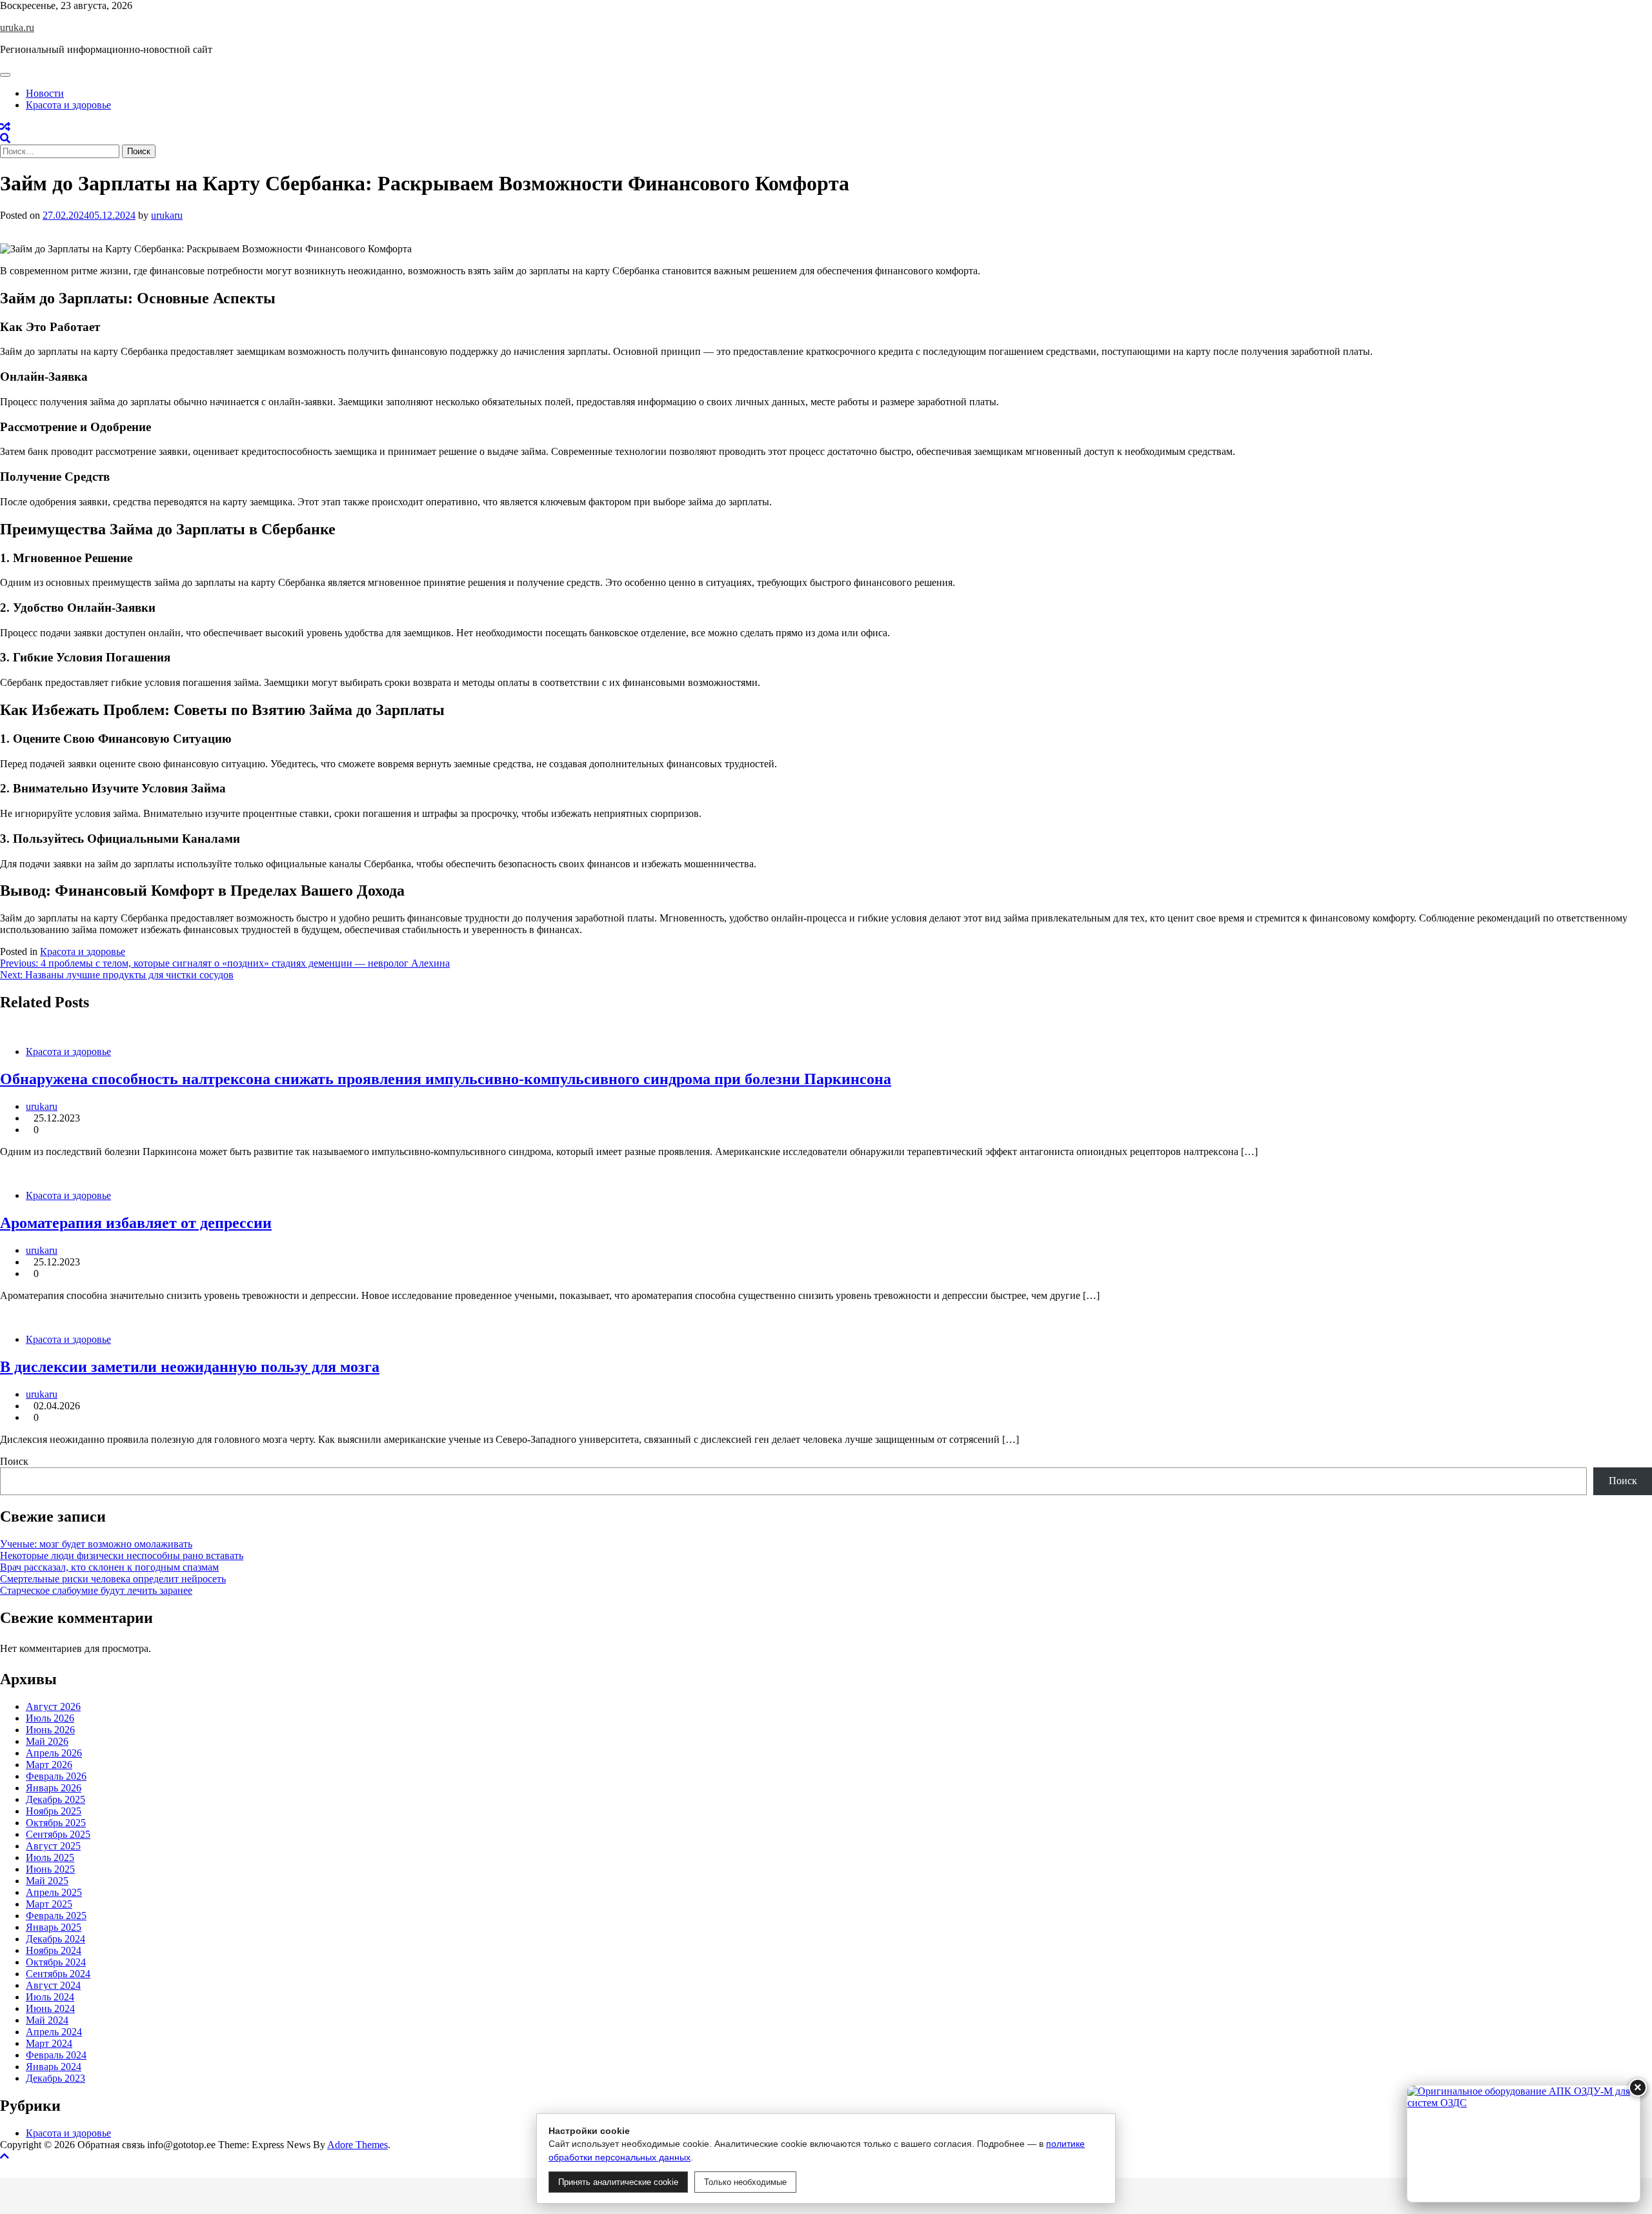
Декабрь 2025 (55, 1799)
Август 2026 (53, 1706)
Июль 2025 (50, 1857)
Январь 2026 (54, 1788)
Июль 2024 (50, 1997)
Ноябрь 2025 (54, 1811)
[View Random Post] (5, 127)
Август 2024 (53, 1985)
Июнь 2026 (50, 1730)
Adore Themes (358, 2145)
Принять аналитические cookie (618, 2182)
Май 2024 (47, 2020)
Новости (45, 93)
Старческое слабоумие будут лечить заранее (96, 1590)
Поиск (14, 1461)
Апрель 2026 (54, 1753)
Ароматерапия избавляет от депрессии (136, 1223)
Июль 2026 (50, 1718)
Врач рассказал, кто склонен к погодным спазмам (109, 1567)
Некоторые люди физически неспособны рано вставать (122, 1555)
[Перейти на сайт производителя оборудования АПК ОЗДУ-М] (1524, 2144)
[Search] (5, 138)
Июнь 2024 (50, 2008)
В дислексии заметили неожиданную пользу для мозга (190, 1367)
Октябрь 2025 (56, 1823)
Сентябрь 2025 (58, 1834)
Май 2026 (47, 1741)
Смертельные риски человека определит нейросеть (113, 1579)
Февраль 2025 (56, 1916)
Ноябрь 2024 (54, 1950)
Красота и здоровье (68, 105)
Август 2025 (53, 1846)
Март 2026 (49, 1765)
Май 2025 (47, 1881)
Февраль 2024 (56, 2055)
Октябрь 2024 (56, 1962)
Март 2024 (49, 2043)
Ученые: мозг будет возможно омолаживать (96, 1544)
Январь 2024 (54, 2067)
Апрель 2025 (54, 1892)
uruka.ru (17, 27)
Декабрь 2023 (55, 2078)
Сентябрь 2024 (58, 1974)
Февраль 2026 (56, 1776)
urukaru (167, 215)
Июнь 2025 (50, 1869)
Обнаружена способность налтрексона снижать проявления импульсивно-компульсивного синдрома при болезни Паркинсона (446, 1079)
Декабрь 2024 (55, 1939)
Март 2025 (49, 1904)
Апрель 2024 (54, 2032)
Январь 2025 (54, 1927)
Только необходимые (745, 2182)
